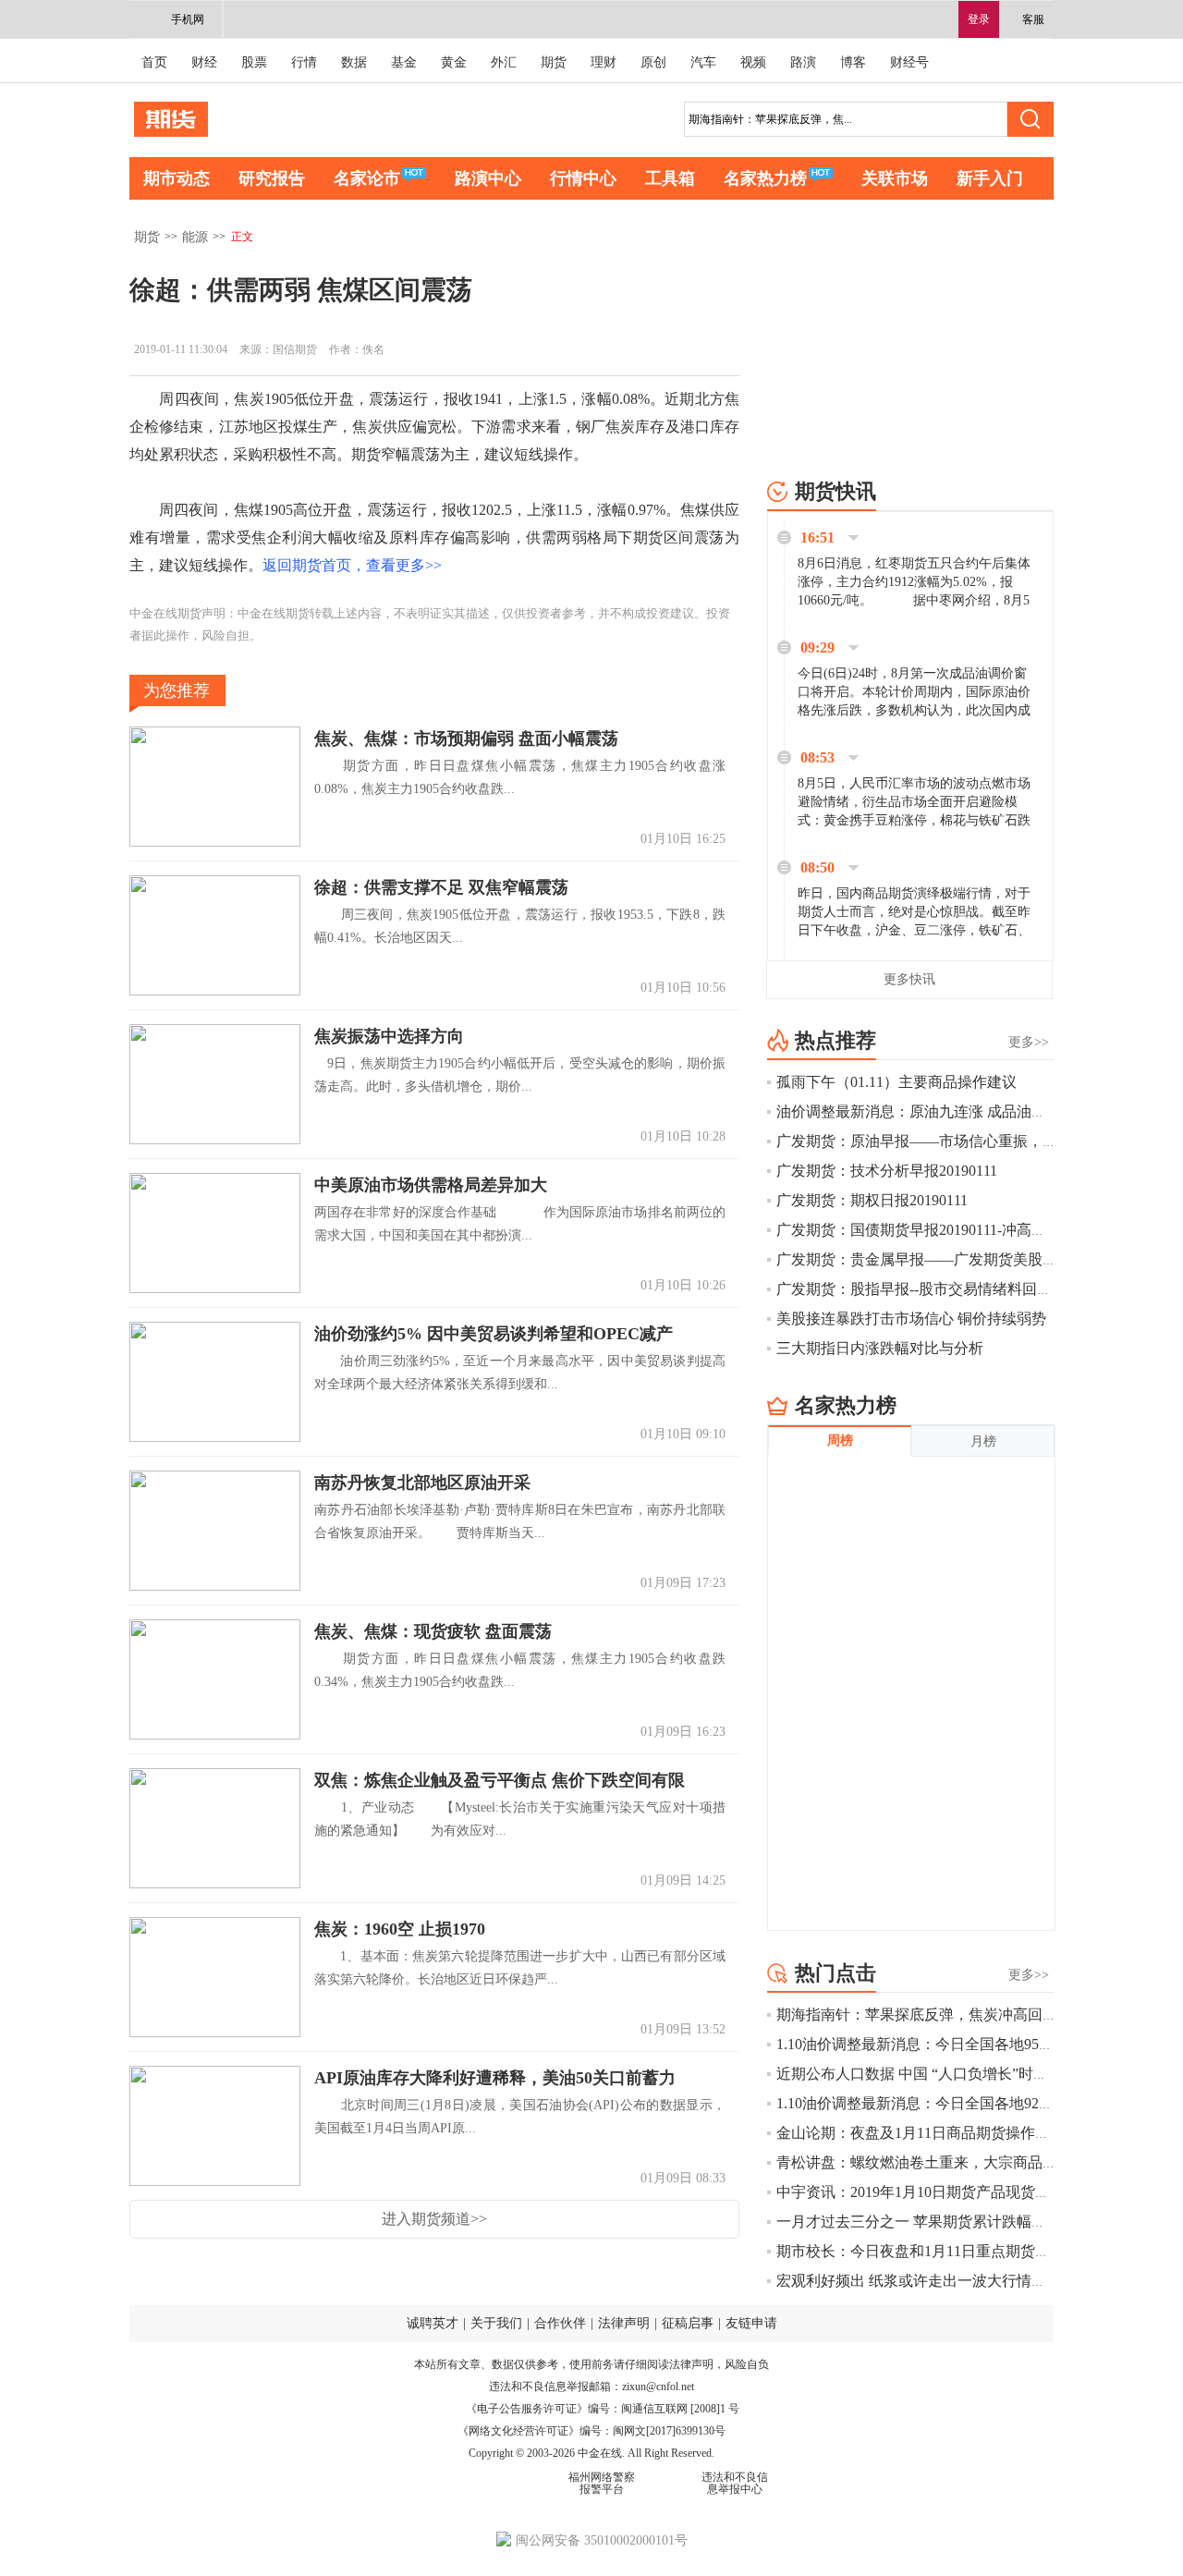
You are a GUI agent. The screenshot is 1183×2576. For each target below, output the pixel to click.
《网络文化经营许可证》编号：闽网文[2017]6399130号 (591, 2431)
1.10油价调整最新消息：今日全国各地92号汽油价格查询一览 (974, 2103)
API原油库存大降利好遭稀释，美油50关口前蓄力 (495, 2078)
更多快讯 (909, 979)
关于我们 (496, 2323)
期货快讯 (835, 491)
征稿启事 (688, 2323)
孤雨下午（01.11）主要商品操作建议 (896, 1082)
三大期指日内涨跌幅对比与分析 (880, 1348)
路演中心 (488, 178)
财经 (204, 62)
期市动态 (177, 178)
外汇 (504, 62)
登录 (979, 19)
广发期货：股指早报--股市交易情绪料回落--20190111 (948, 1289)
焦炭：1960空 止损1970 (400, 1929)
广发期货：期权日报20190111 (872, 1200)
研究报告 (272, 178)
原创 (653, 62)
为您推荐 (177, 690)
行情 (304, 62)
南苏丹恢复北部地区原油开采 (422, 1483)
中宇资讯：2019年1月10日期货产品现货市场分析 (935, 2192)
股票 (254, 62)
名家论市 (367, 178)
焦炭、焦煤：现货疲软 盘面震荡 (433, 1631)
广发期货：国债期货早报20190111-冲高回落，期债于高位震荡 (978, 1230)
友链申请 (751, 2323)
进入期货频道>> (434, 2219)
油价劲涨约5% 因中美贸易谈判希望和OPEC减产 (494, 1334)
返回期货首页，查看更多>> (352, 565)
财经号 (909, 62)
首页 (154, 62)
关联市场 (895, 178)
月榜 (983, 1441)
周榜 (840, 1441)
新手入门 (990, 178)
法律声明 (624, 2323)
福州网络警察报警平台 (602, 2483)
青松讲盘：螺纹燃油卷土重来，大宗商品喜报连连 (939, 2162)
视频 (753, 62)
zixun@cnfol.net (658, 2387)
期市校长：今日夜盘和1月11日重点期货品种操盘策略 (950, 2251)
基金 (404, 62)
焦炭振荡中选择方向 (389, 1036)
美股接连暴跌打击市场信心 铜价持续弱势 (911, 1319)
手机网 (188, 19)
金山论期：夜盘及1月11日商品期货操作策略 (921, 2133)
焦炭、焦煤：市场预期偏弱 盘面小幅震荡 (466, 739)
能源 (195, 237)
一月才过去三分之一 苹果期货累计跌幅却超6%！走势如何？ (973, 2222)
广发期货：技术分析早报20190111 (887, 1171)
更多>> (1029, 1042)
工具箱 (670, 178)
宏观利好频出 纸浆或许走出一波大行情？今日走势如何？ (963, 2281)
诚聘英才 (433, 2323)
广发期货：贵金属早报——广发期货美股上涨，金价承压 (961, 1259)
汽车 (703, 62)
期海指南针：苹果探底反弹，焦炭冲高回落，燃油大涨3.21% (973, 2014)
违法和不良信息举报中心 (735, 2483)
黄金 (454, 62)
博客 (853, 62)
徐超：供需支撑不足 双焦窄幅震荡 (441, 887)
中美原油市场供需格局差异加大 (431, 1185)
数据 (354, 62)
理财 (604, 62)
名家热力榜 (765, 178)
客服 (1033, 19)
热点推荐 (835, 1040)
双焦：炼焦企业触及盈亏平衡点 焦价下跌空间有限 (500, 1780)
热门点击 (835, 1973)
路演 (803, 62)
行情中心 (583, 178)
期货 (554, 62)
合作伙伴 (560, 2323)
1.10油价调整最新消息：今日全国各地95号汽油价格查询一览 (974, 2044)
